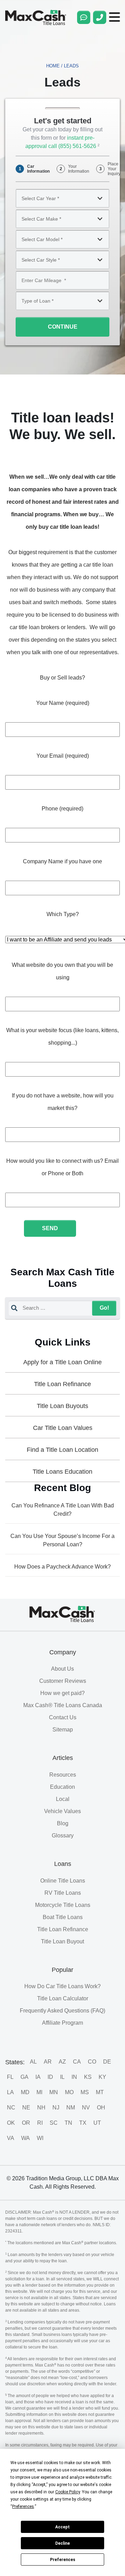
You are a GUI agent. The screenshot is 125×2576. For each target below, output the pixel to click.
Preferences (63, 2560)
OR (26, 2123)
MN (54, 2092)
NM (71, 2108)
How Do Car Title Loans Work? (62, 1986)
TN (68, 2123)
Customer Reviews (63, 1681)
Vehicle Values (62, 1811)
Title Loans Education (62, 1472)
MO (69, 2092)
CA (77, 2062)
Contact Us (63, 1717)
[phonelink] (100, 17)
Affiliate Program (62, 2023)
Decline (62, 2543)
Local (63, 1799)
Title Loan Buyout (62, 1941)
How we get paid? (62, 1693)
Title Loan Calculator (63, 1998)
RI (40, 2123)
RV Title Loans (63, 1893)
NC (11, 2108)
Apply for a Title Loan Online (62, 1362)
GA (24, 2077)
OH (101, 2108)
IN (74, 2077)
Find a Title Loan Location (62, 1450)
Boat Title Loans (63, 1917)
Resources (63, 1775)
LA (10, 2092)
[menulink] (115, 17)
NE (26, 2108)
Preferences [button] (23, 2507)
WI (40, 2138)
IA (38, 2077)
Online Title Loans (63, 1881)
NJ (56, 2108)
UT (97, 2123)
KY (102, 2077)
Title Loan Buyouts (62, 1406)
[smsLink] (84, 17)
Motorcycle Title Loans (63, 1905)
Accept (62, 2527)
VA (11, 2138)
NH (41, 2108)
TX (83, 2123)
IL (62, 2077)
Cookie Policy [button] (68, 2492)
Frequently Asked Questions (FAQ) (62, 2011)
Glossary (63, 1836)
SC (54, 2123)
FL (10, 2077)
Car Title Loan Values (63, 1428)
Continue (63, 327)
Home (53, 66)
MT (100, 2092)
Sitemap (63, 1730)
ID (50, 2077)
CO (92, 2062)
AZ (62, 2062)
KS (88, 2077)
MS (85, 2092)
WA (26, 2138)
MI (39, 2092)
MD (25, 2092)
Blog (63, 1823)
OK (11, 2123)
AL (33, 2062)
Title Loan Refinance (62, 1384)
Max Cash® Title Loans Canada (63, 1705)
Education (62, 1787)
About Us (62, 1669)
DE (107, 2062)
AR (48, 2062)
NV (86, 2108)
